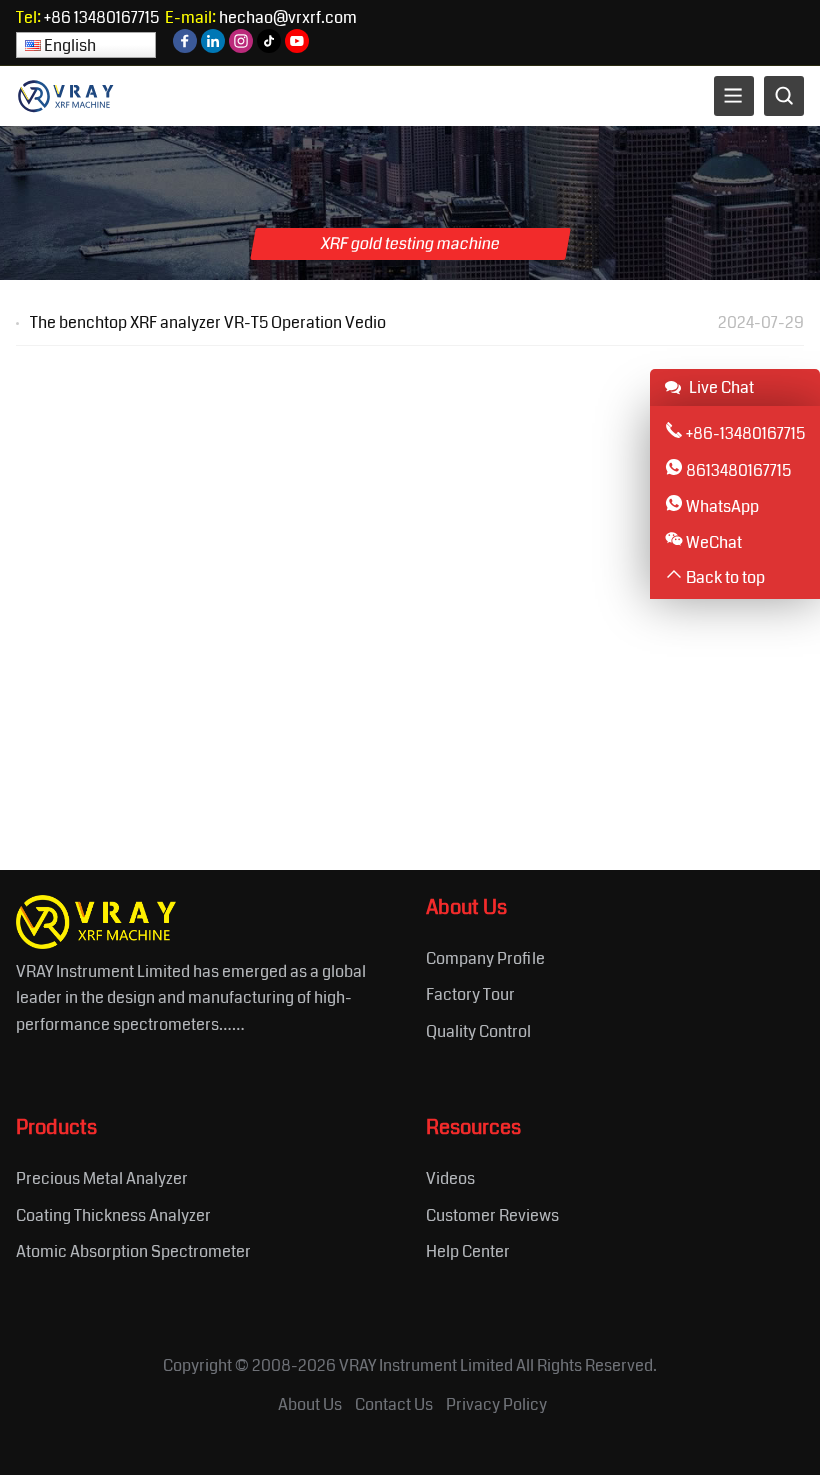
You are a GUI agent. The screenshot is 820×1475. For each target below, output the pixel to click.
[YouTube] (297, 47)
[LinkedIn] (213, 47)
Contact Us (394, 1404)
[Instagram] (241, 47)
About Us (310, 1404)
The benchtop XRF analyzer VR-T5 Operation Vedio (208, 322)
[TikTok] (269, 47)
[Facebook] (185, 47)
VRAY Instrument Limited (426, 1365)
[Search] (784, 96)
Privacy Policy (496, 1404)
